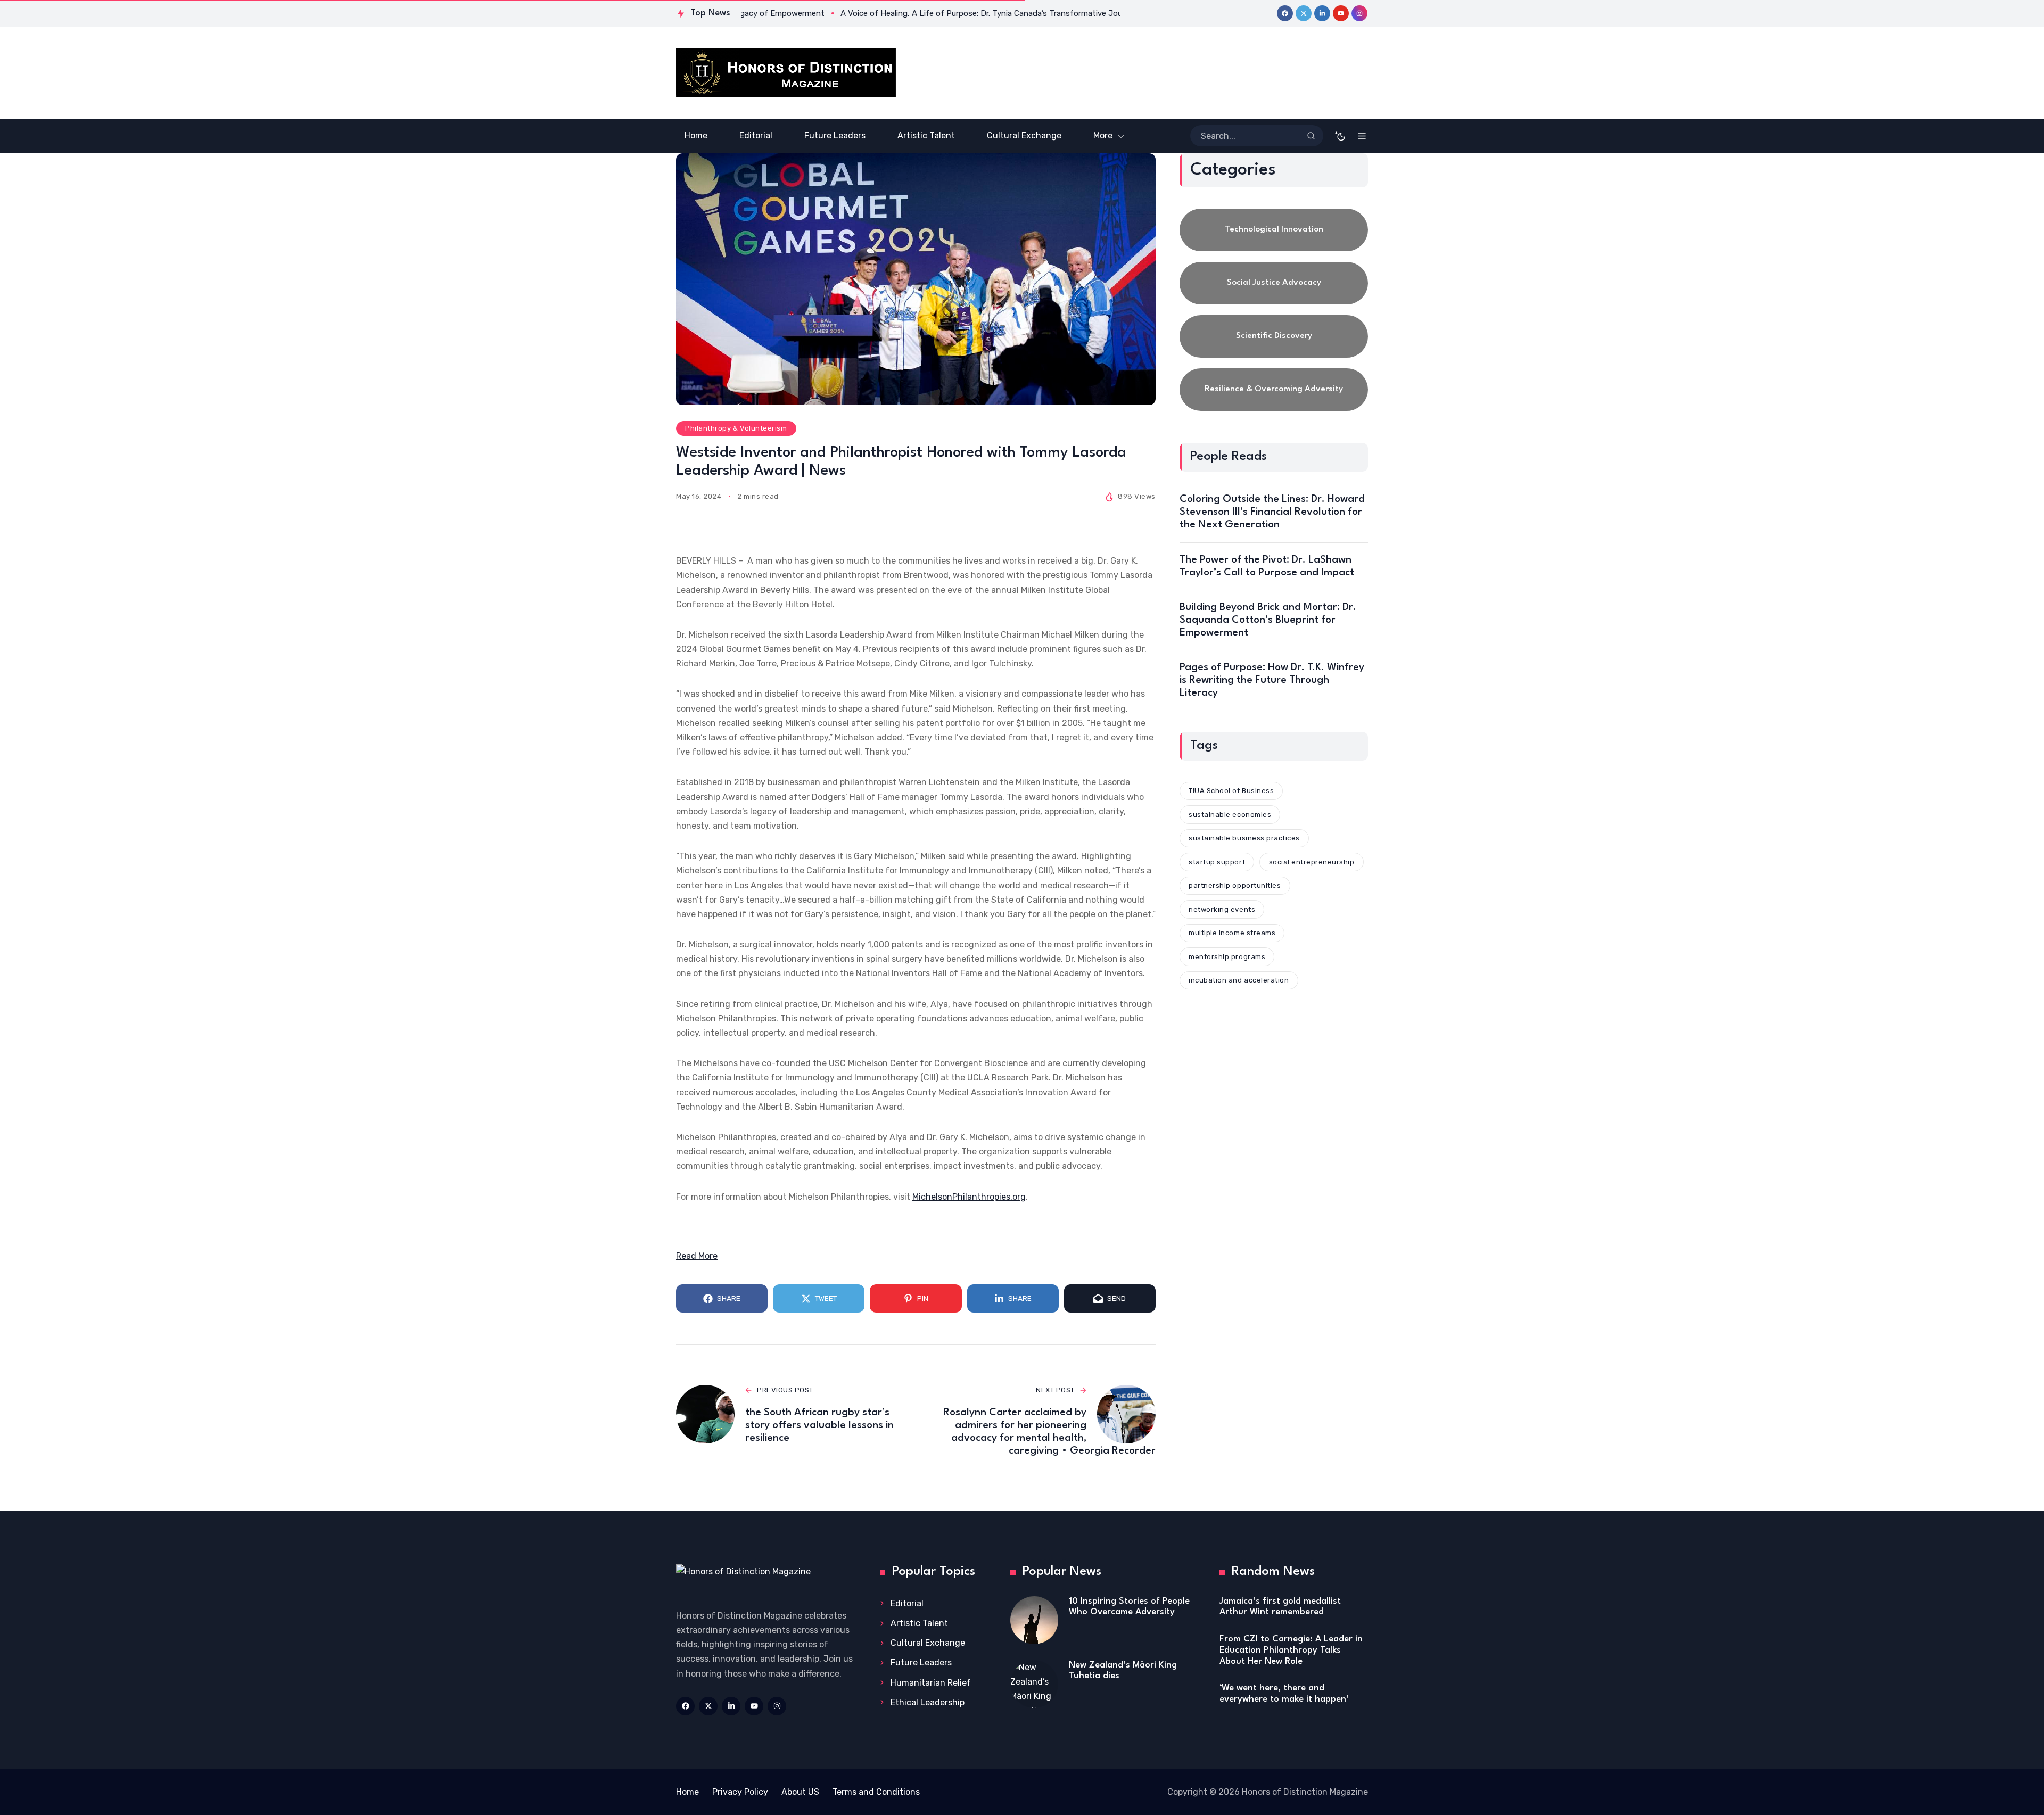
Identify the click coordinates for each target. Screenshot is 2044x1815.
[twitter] (1304, 13)
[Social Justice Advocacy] (1274, 283)
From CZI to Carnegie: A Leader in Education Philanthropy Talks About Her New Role (1291, 1650)
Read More (697, 1256)
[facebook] (1285, 13)
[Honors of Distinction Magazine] (786, 73)
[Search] (1311, 136)
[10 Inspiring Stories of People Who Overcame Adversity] (1034, 1620)
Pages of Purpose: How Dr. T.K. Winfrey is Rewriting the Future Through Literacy (1272, 680)
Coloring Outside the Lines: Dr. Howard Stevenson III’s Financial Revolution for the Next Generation (1272, 512)
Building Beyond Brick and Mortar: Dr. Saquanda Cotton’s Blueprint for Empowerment (1268, 620)
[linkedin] (1322, 13)
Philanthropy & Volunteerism (736, 428)
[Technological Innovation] (1274, 230)
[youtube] (1341, 13)
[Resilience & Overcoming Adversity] (1274, 390)
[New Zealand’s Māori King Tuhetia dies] (1034, 1684)
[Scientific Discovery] (1274, 336)
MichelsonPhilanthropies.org (969, 1197)
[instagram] (1359, 13)
